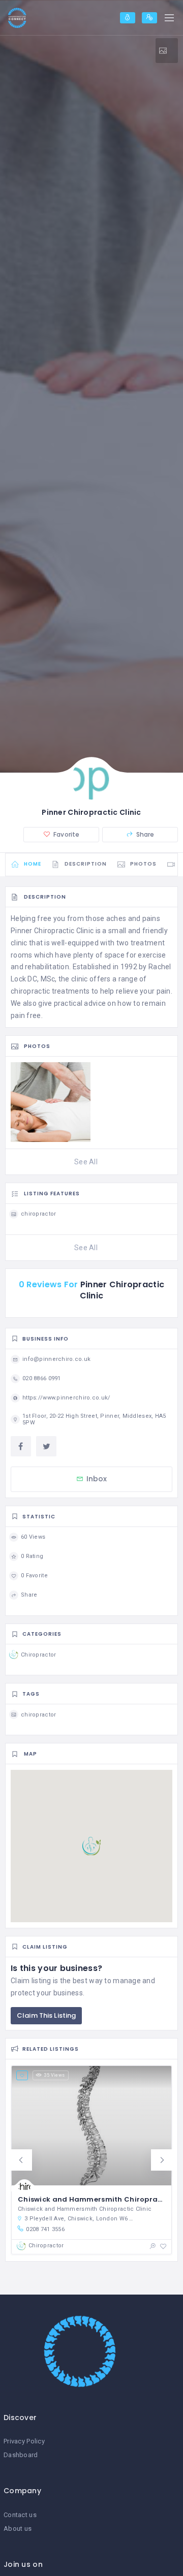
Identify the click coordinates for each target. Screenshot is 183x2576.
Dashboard (21, 2455)
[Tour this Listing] (167, 51)
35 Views (54, 2075)
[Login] (128, 18)
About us (18, 2529)
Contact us (20, 2515)
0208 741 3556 (45, 2229)
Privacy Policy (24, 2441)
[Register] (149, 18)
